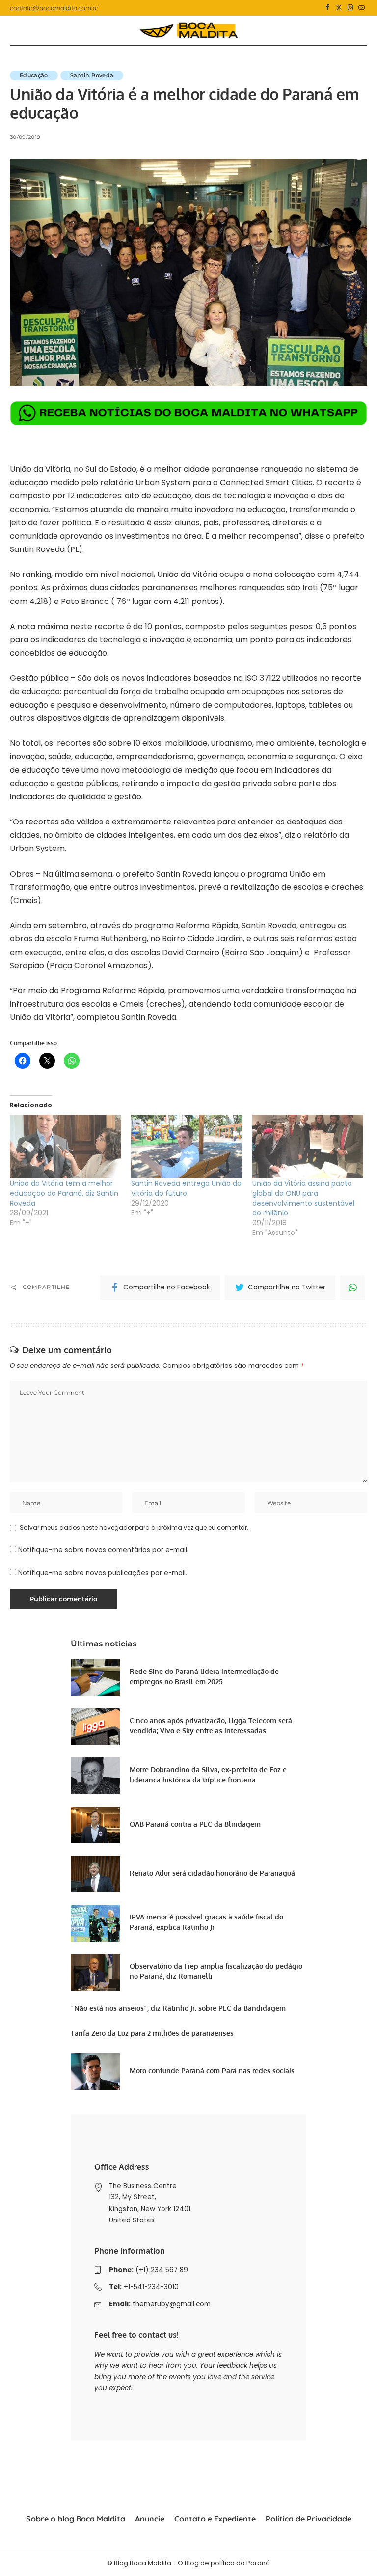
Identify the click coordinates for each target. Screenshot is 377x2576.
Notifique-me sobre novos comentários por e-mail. (103, 1550)
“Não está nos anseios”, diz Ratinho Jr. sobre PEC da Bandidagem (178, 2008)
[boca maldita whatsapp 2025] (188, 413)
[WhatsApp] (352, 1288)
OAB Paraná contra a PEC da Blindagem (195, 1824)
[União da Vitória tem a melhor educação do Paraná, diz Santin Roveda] (66, 1147)
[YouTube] (362, 8)
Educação (34, 75)
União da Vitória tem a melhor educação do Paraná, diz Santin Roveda (64, 1193)
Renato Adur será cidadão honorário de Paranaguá (212, 1873)
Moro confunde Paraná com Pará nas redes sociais (212, 2070)
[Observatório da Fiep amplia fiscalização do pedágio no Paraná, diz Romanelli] (95, 1972)
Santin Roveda (92, 75)
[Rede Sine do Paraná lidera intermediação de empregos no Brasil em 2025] (95, 1678)
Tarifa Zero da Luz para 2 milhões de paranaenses (152, 2033)
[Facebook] (328, 8)
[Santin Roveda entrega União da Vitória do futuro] (187, 1147)
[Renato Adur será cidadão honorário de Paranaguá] (95, 1874)
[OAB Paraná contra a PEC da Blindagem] (95, 1825)
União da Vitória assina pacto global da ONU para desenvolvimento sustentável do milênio (303, 1198)
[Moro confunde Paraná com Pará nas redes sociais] (95, 2071)
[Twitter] (339, 8)
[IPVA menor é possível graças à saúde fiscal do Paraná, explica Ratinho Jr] (95, 1923)
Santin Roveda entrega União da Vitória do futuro (186, 1188)
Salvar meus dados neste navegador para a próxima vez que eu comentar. (134, 1527)
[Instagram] (350, 8)
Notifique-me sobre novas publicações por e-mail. (103, 1573)
